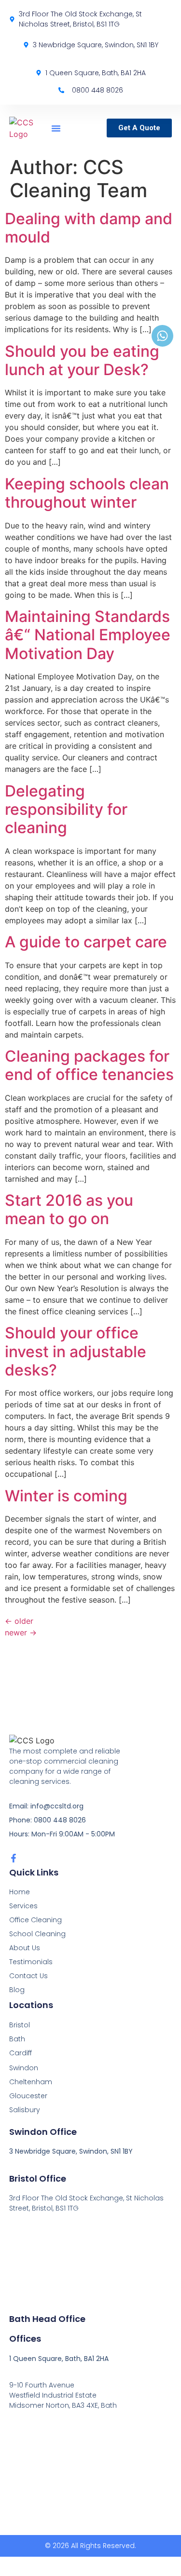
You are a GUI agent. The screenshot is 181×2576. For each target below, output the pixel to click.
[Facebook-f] (14, 1858)
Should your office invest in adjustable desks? (76, 1351)
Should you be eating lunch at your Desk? (82, 360)
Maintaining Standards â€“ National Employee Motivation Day (88, 635)
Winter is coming (66, 1496)
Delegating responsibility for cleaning (66, 809)
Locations (31, 2005)
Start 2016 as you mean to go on (69, 1209)
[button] (56, 128)
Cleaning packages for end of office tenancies (89, 1065)
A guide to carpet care (86, 942)
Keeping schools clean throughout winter (87, 493)
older (19, 1621)
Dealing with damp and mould (89, 228)
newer (21, 1632)
